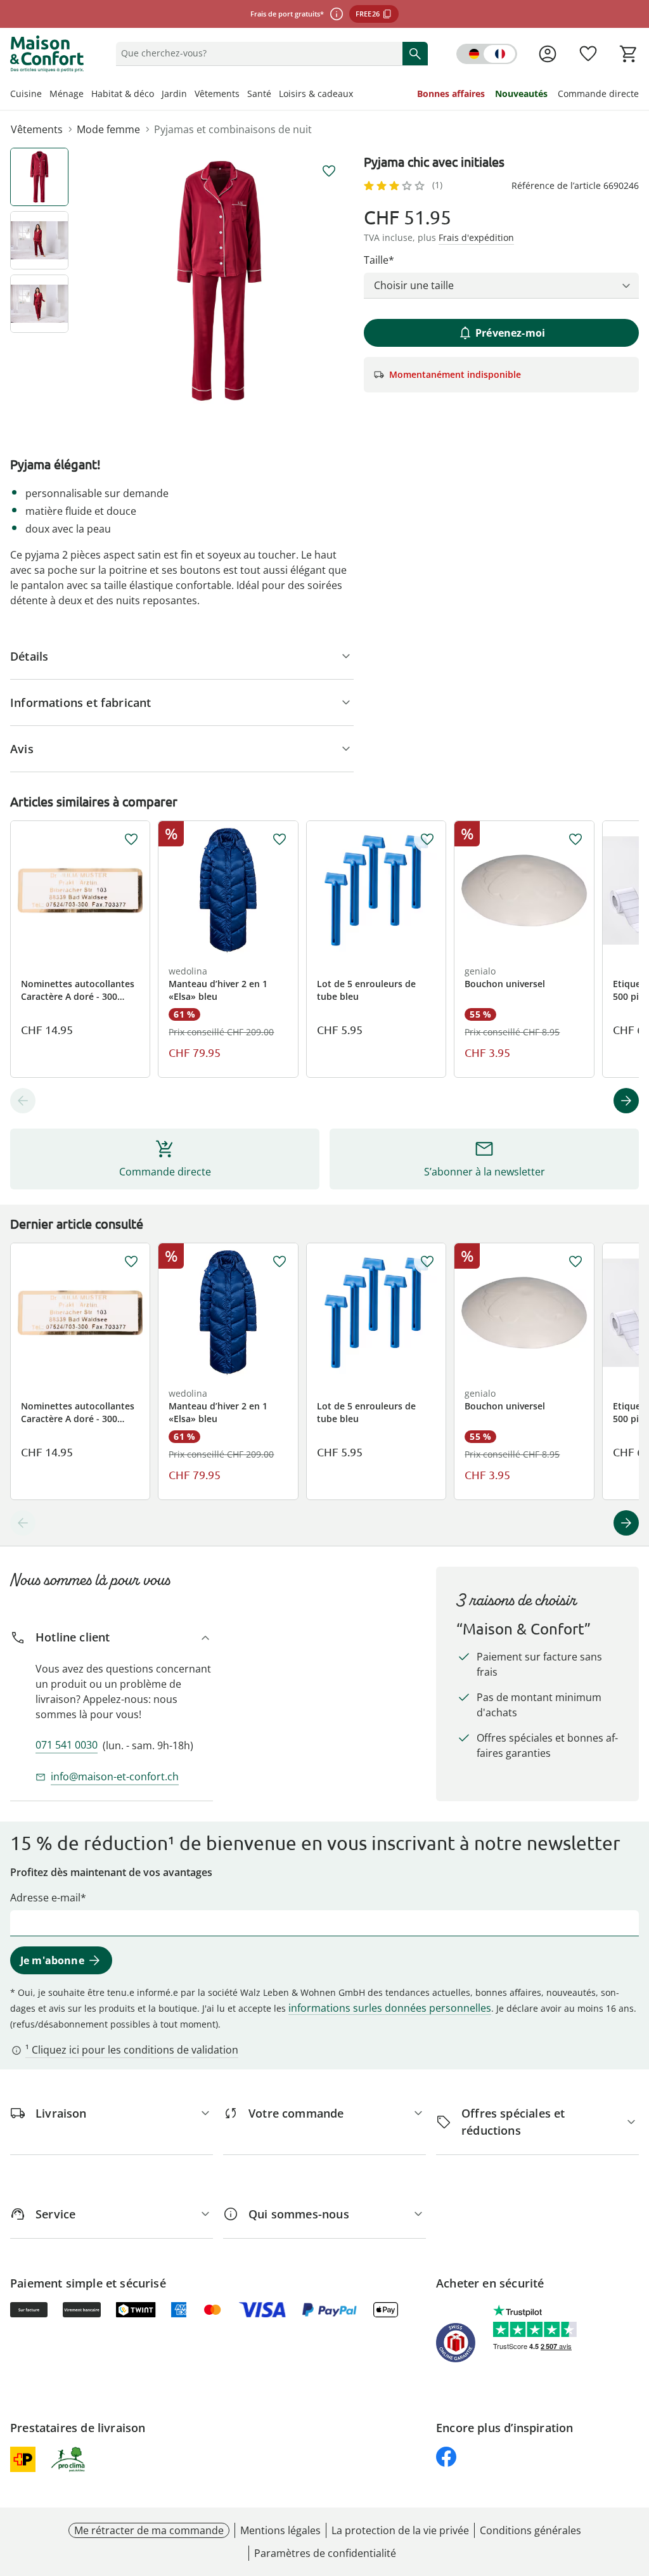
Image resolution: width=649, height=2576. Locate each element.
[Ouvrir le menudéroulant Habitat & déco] (158, 95)
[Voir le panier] (629, 54)
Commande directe (598, 94)
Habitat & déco (123, 94)
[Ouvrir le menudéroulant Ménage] (87, 95)
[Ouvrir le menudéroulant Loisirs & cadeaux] (357, 95)
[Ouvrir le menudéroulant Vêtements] (243, 95)
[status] (257, 53)
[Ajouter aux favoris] (329, 171)
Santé (259, 94)
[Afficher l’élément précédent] (23, 1101)
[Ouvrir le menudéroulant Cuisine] (46, 95)
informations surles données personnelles (390, 2008)
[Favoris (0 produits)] (588, 54)
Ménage (67, 94)
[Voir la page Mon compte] (548, 54)
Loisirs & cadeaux (316, 94)
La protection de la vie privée (400, 2530)
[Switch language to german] (487, 54)
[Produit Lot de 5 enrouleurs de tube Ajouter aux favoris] (427, 839)
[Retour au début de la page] (634, 2485)
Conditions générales (530, 2530)
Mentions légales (280, 2530)
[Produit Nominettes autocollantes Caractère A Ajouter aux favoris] (131, 839)
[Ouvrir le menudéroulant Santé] (275, 95)
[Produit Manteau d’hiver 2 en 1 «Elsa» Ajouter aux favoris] (280, 839)
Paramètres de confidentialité (325, 2553)
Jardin (174, 94)
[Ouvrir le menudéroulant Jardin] (191, 95)
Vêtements (217, 94)
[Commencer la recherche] (415, 53)
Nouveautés (521, 94)
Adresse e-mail (45, 1898)
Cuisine (26, 94)
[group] (219, 281)
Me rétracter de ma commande (149, 2530)
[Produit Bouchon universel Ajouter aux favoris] (575, 839)
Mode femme (108, 129)
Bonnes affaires (451, 94)
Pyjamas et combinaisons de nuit (233, 129)
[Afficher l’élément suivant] (626, 1101)
